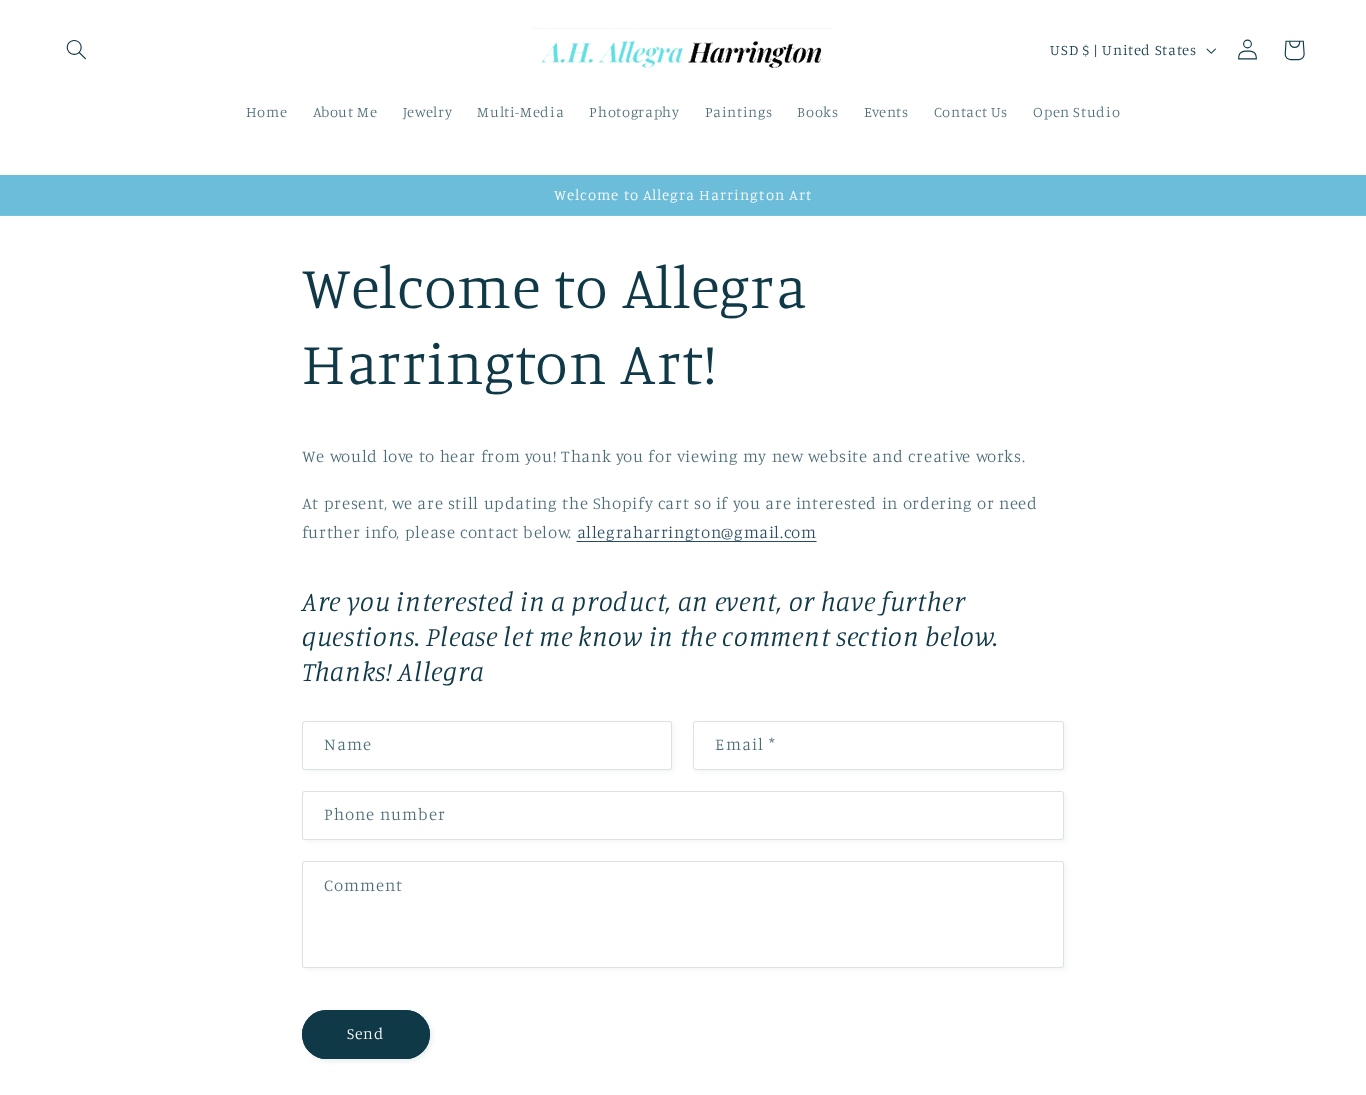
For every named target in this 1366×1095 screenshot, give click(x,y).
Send (365, 1033)
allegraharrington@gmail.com (697, 532)
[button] (76, 50)
